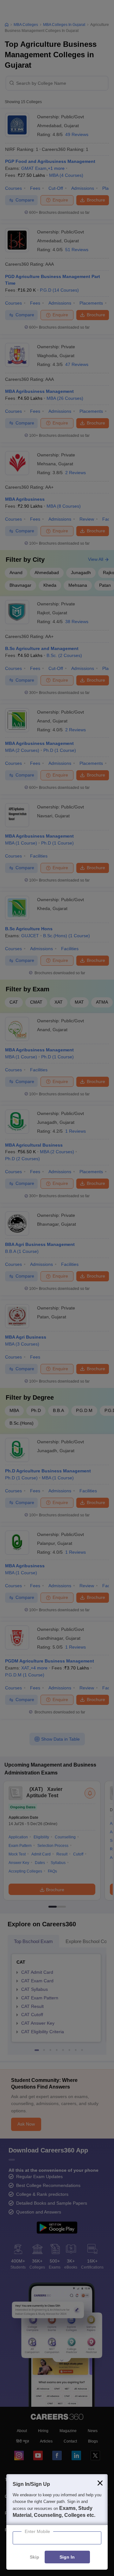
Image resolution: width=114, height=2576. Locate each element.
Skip (35, 2557)
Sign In (67, 2557)
